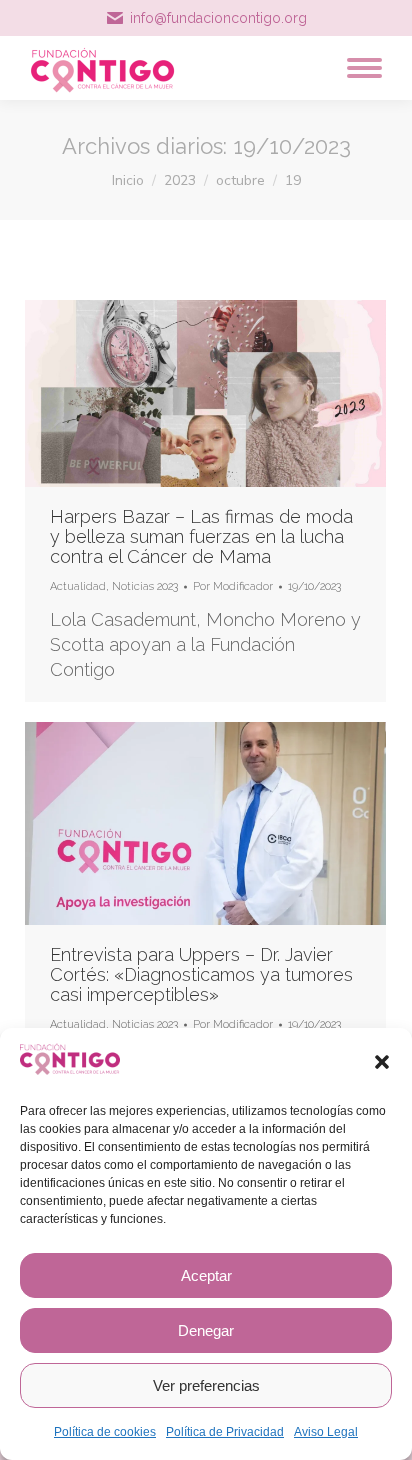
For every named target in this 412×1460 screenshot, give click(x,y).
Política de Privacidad (225, 1432)
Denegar (206, 1330)
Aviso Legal (326, 1432)
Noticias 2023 (145, 586)
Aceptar (206, 1275)
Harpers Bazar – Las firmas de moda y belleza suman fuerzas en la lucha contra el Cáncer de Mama (201, 536)
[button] (382, 1062)
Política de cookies (105, 1432)
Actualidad (78, 586)
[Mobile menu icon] (359, 68)
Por (233, 586)
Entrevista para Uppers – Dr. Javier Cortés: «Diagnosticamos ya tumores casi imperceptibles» (201, 974)
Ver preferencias (206, 1385)
